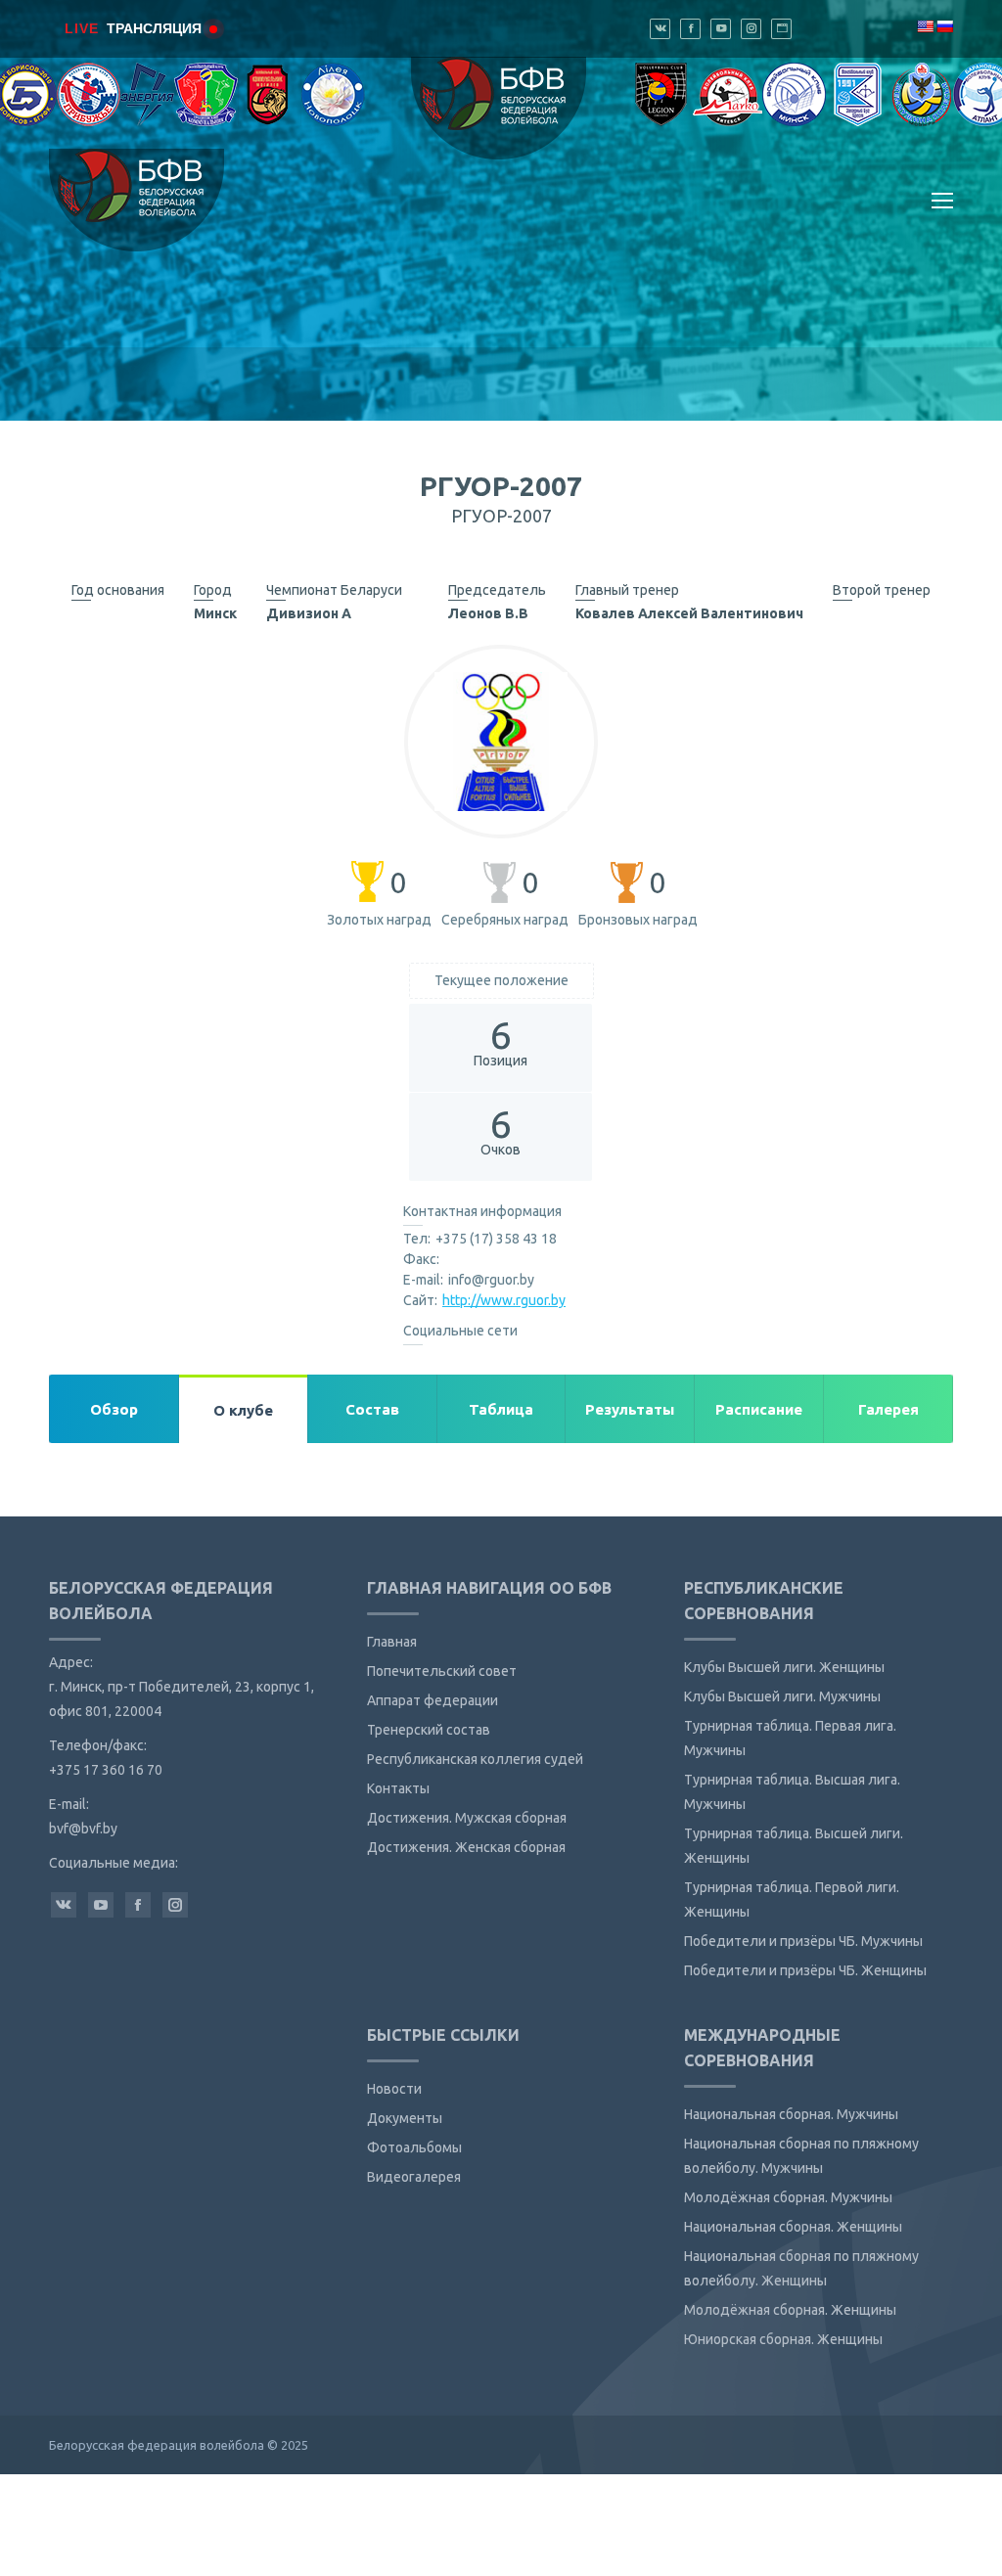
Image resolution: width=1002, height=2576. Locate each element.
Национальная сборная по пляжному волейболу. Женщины (801, 2268)
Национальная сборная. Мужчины (791, 2114)
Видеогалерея (414, 2177)
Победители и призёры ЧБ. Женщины (805, 1970)
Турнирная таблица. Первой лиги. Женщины (792, 1899)
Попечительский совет (442, 1671)
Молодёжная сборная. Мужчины (788, 2197)
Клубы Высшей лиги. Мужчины (782, 1696)
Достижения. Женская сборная (466, 1847)
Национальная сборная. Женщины (793, 2227)
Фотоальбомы (414, 2147)
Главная (392, 1642)
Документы (405, 2118)
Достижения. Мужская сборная (467, 1818)
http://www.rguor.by (504, 1300)
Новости (394, 2089)
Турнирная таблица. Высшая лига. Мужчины (792, 1792)
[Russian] (944, 26)
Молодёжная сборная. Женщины (790, 2310)
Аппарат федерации (433, 1700)
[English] (925, 26)
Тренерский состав (429, 1730)
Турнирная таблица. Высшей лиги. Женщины (794, 1846)
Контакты (398, 1788)
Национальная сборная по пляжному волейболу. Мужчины (801, 2156)
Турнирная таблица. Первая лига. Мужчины (790, 1738)
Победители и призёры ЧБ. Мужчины (803, 1941)
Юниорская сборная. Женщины (783, 2339)
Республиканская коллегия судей (475, 1759)
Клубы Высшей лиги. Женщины (784, 1667)
